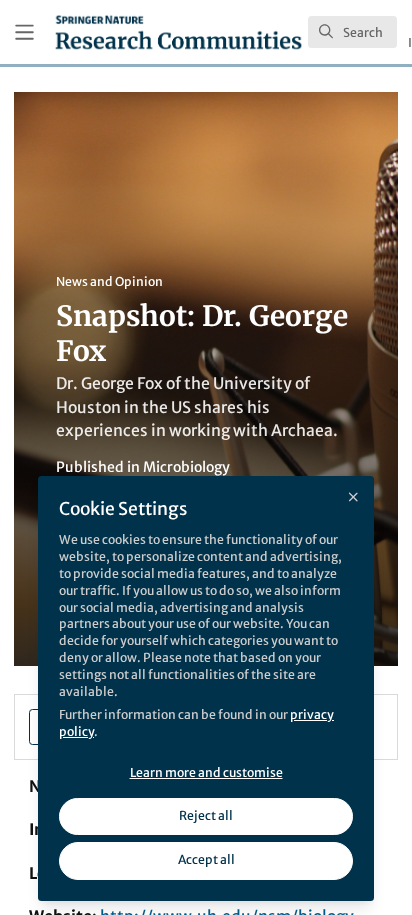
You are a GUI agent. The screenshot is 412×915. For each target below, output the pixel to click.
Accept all (206, 859)
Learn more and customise (206, 772)
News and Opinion (109, 281)
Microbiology (186, 467)
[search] (352, 32)
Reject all (206, 815)
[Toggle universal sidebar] (24, 32)
